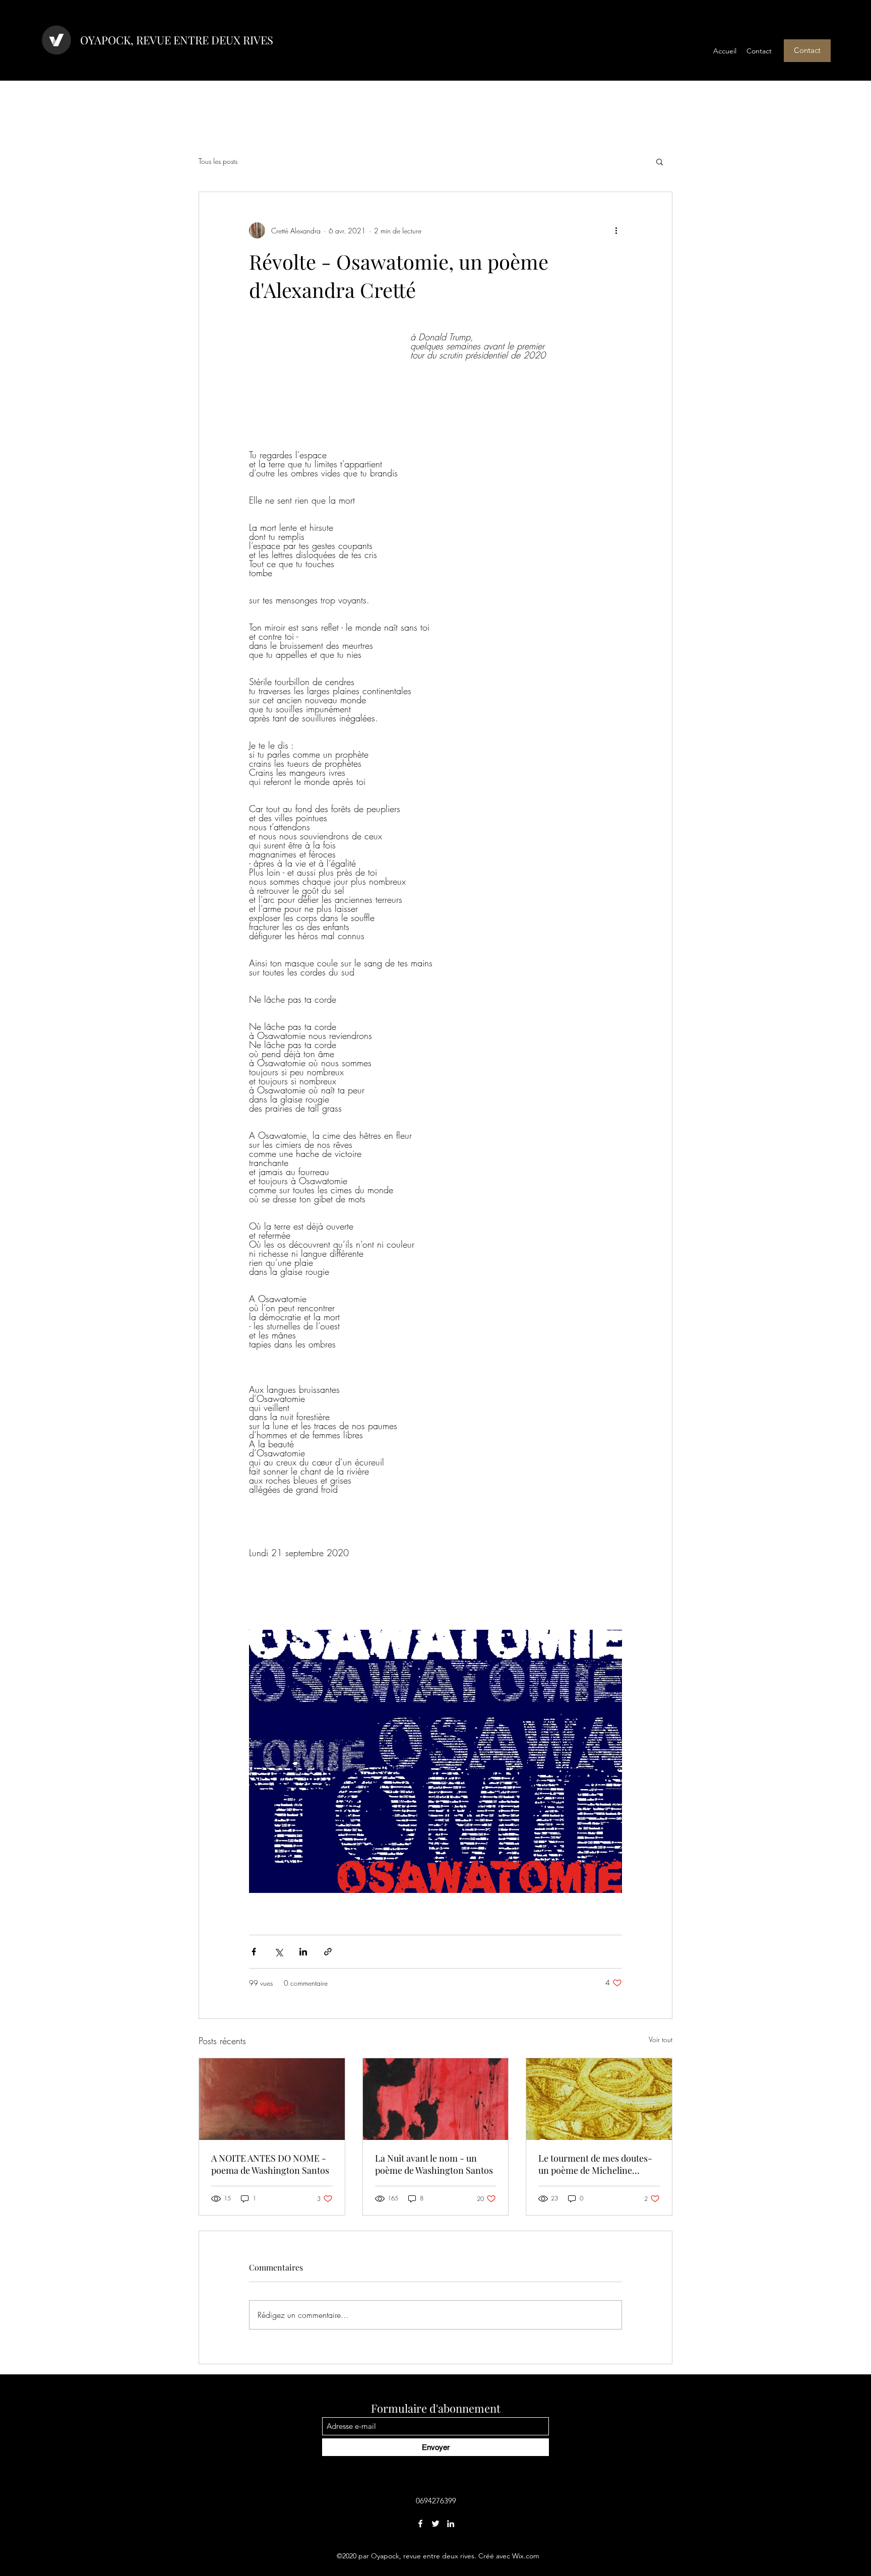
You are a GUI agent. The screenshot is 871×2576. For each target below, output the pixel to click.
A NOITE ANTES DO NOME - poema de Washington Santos (270, 2164)
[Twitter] (435, 2524)
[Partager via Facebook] (254, 1952)
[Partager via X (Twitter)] (278, 1952)
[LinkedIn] (451, 2524)
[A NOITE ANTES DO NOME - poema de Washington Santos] (272, 2099)
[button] (807, 51)
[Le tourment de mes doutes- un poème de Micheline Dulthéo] (599, 2099)
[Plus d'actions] (616, 230)
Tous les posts (218, 161)
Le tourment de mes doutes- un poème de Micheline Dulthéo (595, 2164)
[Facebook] (420, 2524)
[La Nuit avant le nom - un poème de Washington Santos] (436, 2099)
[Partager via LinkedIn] (303, 1952)
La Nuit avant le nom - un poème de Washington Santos (434, 2164)
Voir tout (661, 2039)
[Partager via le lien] (328, 1952)
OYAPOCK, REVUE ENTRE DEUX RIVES (177, 40)
